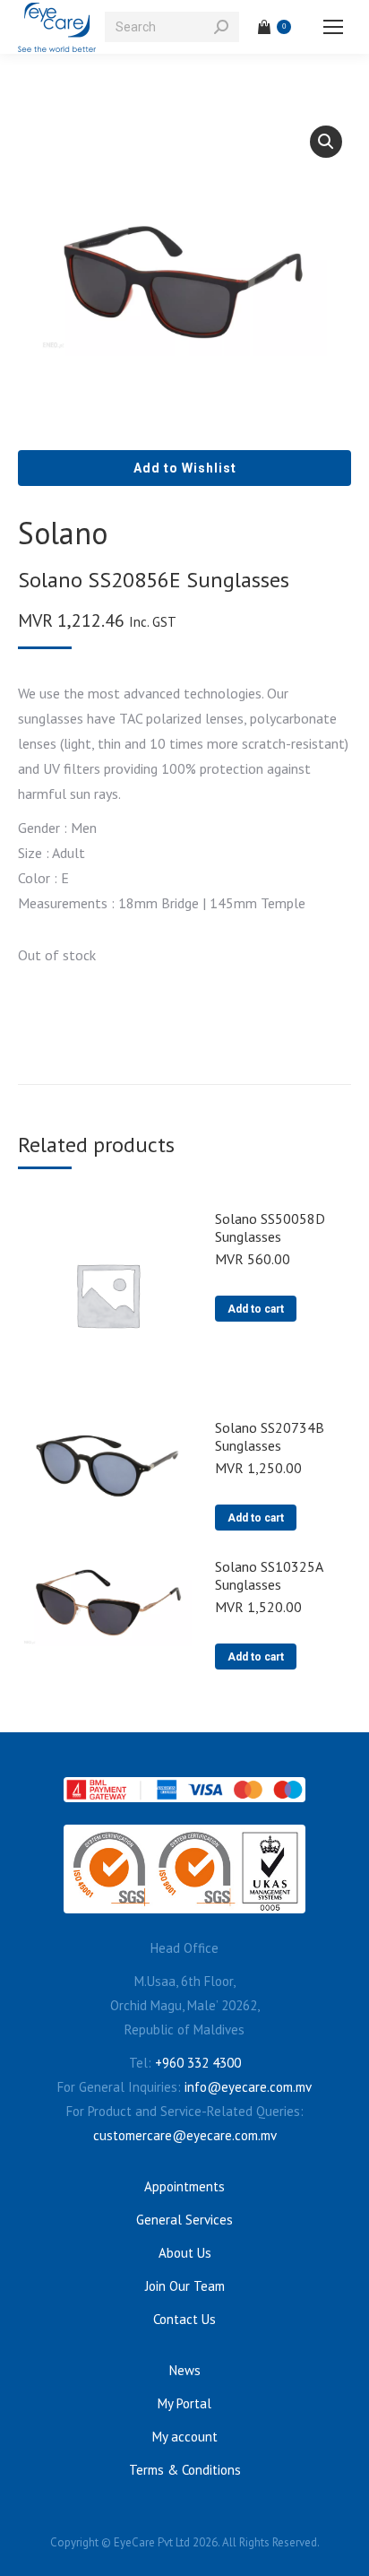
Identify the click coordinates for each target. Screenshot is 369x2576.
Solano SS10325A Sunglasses (269, 1575)
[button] (326, 142)
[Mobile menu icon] (333, 27)
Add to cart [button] (256, 1309)
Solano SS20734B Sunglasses (270, 1436)
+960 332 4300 (198, 2063)
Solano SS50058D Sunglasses (270, 1227)
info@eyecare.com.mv (248, 2087)
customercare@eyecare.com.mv (185, 2135)
